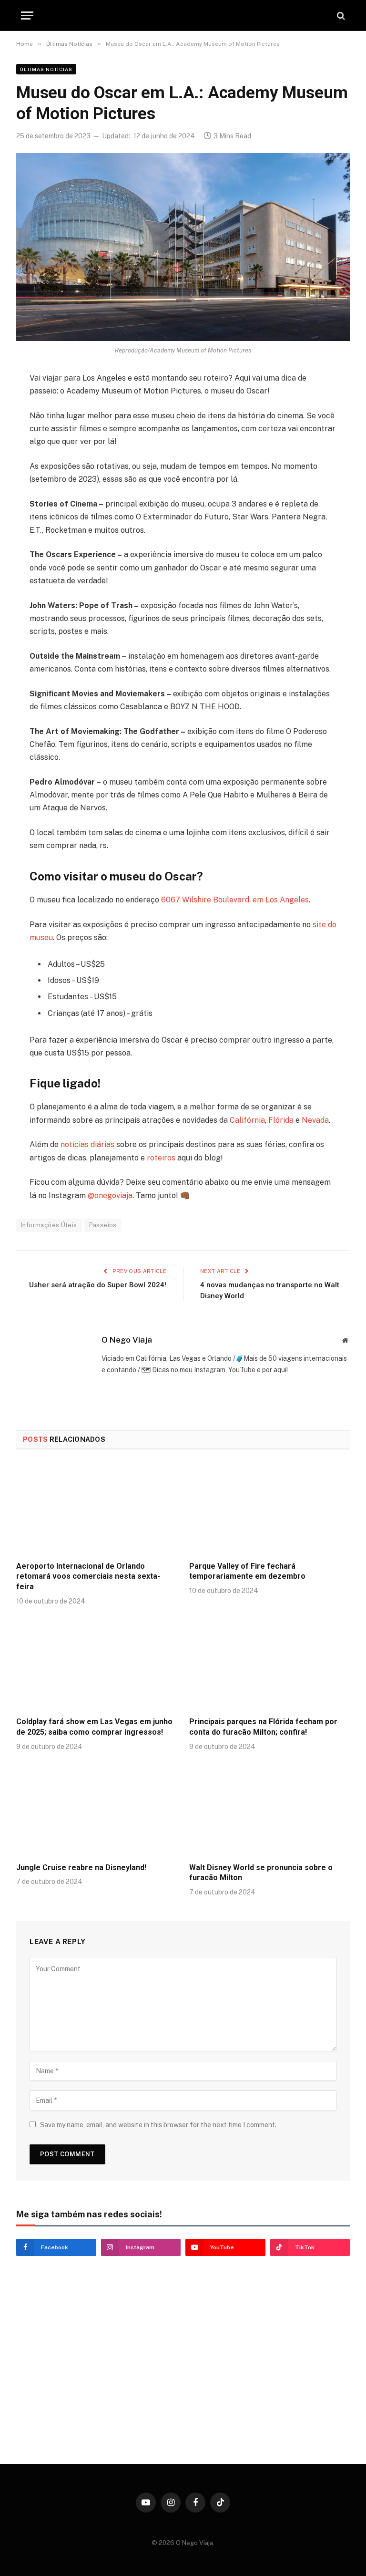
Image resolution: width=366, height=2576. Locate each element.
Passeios (103, 1225)
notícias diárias (87, 1144)
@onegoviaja (110, 1195)
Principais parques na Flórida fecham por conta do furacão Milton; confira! (263, 1727)
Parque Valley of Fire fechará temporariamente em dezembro (247, 1571)
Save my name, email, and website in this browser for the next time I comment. (158, 2125)
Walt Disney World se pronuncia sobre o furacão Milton (261, 1873)
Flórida (281, 1120)
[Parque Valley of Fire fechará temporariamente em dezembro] (269, 1508)
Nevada (315, 1120)
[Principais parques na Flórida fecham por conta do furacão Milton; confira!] (269, 1664)
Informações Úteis (49, 1225)
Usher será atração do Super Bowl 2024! (98, 1285)
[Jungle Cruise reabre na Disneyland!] (97, 1810)
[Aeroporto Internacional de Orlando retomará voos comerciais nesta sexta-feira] (97, 1508)
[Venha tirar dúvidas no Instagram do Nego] (97, 2408)
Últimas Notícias (46, 69)
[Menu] (27, 16)
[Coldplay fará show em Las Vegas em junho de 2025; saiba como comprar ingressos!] (97, 1664)
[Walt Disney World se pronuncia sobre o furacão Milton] (269, 1810)
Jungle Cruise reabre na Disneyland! (81, 1867)
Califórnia (247, 1120)
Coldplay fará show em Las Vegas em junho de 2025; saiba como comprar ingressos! (94, 1727)
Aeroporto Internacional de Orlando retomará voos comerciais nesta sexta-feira (88, 1577)
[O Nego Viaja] (183, 16)
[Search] (340, 16)
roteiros (161, 1158)
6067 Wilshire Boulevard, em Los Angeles (235, 900)
